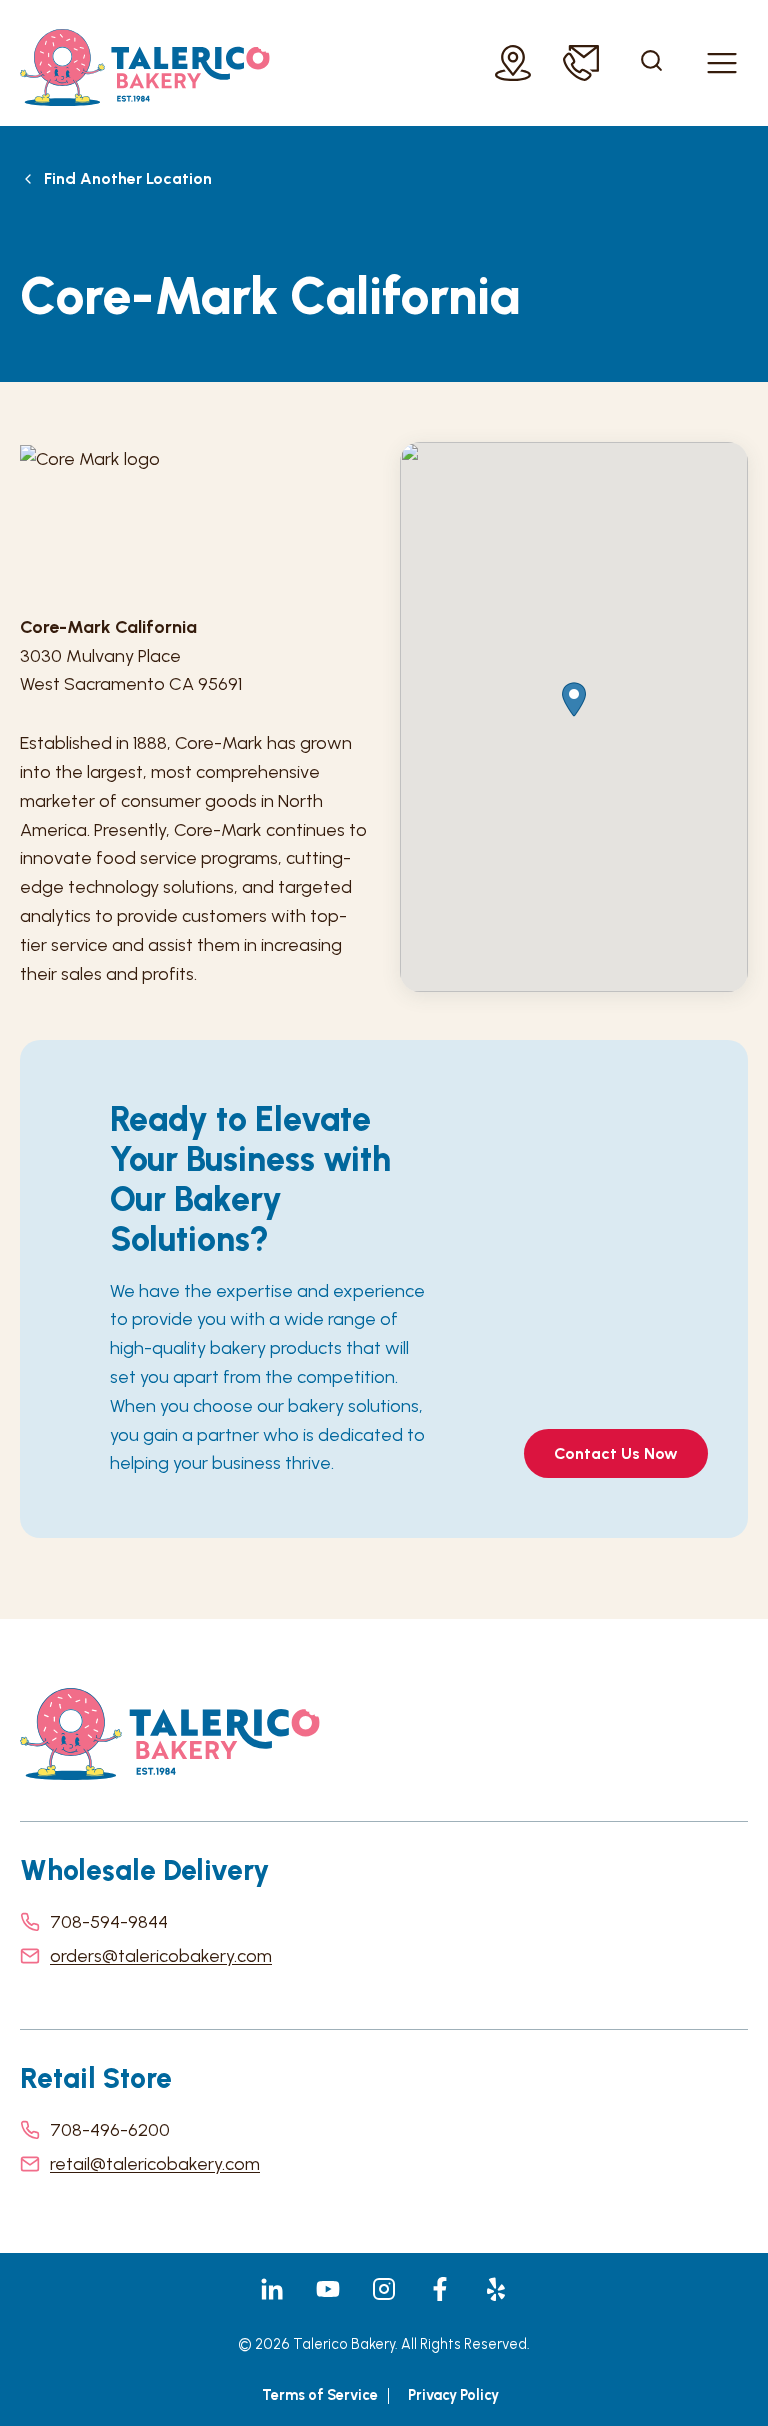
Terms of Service (320, 2395)
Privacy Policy (453, 2395)
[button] (574, 699)
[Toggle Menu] (722, 63)
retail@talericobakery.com (155, 2164)
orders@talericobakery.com (161, 1956)
